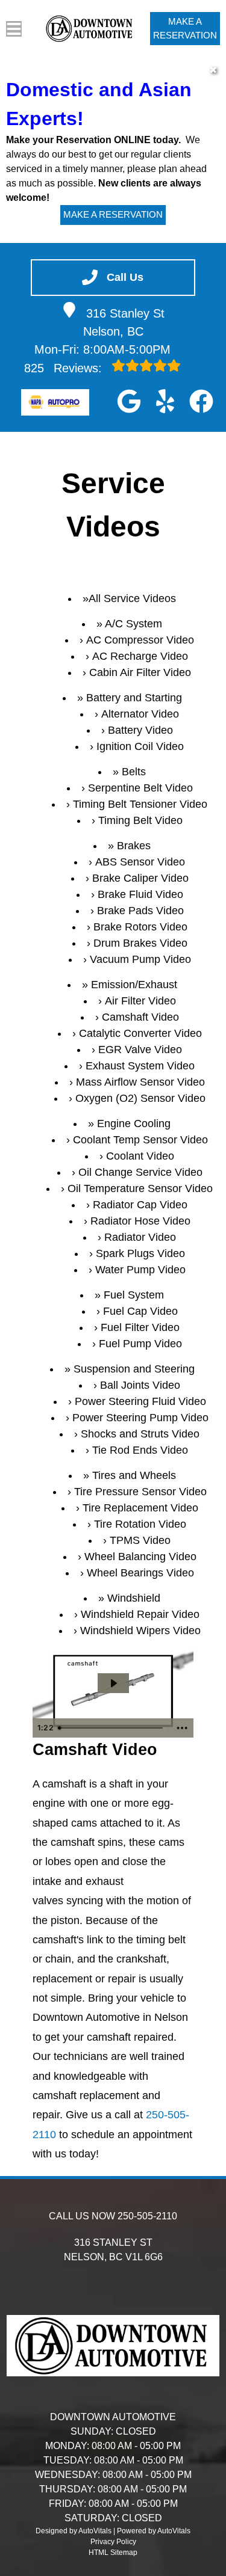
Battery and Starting (134, 698)
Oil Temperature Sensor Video (140, 1188)
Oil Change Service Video (140, 1172)
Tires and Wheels (134, 1475)
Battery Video (140, 730)
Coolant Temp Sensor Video (140, 1140)
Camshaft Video (140, 1017)
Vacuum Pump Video (140, 959)
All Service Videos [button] (132, 598)
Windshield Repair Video (140, 1614)
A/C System (133, 624)
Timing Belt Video (140, 820)
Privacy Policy (113, 2542)
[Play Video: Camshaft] (113, 1683)
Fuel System (134, 1295)
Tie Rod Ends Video (140, 1450)
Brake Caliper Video (140, 878)
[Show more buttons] (182, 1728)
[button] (129, 401)
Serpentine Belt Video (140, 788)
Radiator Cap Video (140, 1205)
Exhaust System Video (140, 1066)
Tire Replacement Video (140, 1508)
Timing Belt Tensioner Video (140, 804)
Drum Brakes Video (140, 943)
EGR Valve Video (140, 1050)
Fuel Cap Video (140, 1311)
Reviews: (65, 368)
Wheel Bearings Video (140, 1573)
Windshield (134, 1598)
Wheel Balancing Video (140, 1557)
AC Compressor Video (140, 640)
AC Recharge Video (140, 656)
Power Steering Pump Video (140, 1418)
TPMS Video (140, 1540)
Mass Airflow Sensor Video (140, 1082)
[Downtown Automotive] (90, 28)
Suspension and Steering (134, 1369)
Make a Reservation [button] (185, 28)
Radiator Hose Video (140, 1221)
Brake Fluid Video (140, 894)
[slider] (112, 1728)
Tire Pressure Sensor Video (140, 1492)
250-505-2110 (147, 2216)
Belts (134, 772)
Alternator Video (140, 714)
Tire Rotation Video (140, 1524)
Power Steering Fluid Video (140, 1401)
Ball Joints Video (140, 1385)
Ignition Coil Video (140, 746)
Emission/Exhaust (134, 985)
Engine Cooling (134, 1124)
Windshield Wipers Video (140, 1631)
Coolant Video (140, 1156)
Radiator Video (140, 1237)
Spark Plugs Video (140, 1253)
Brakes (134, 846)
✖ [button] (213, 70)
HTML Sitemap (113, 2553)
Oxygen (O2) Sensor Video (140, 1098)
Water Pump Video (140, 1270)
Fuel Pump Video (140, 1344)
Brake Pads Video (140, 911)
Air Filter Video (140, 1001)
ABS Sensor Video (140, 862)
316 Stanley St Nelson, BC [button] (124, 322)
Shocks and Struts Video (140, 1434)
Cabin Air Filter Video (140, 672)
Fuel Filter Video (140, 1327)
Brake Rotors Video (140, 927)
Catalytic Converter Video (140, 1033)
